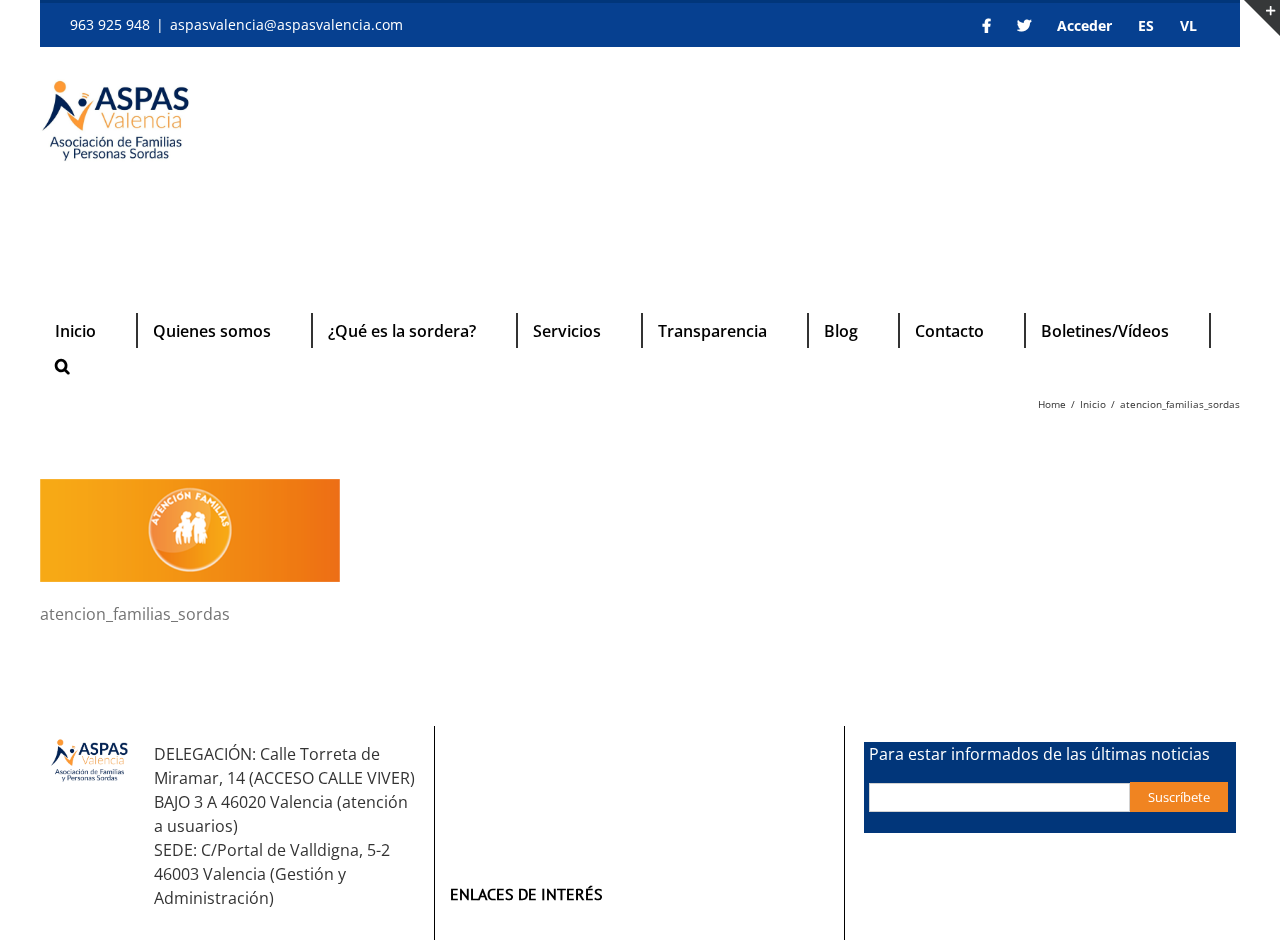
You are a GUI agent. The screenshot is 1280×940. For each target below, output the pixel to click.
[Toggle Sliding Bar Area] (1262, 18)
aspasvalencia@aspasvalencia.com (286, 24)
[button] (62, 365)
